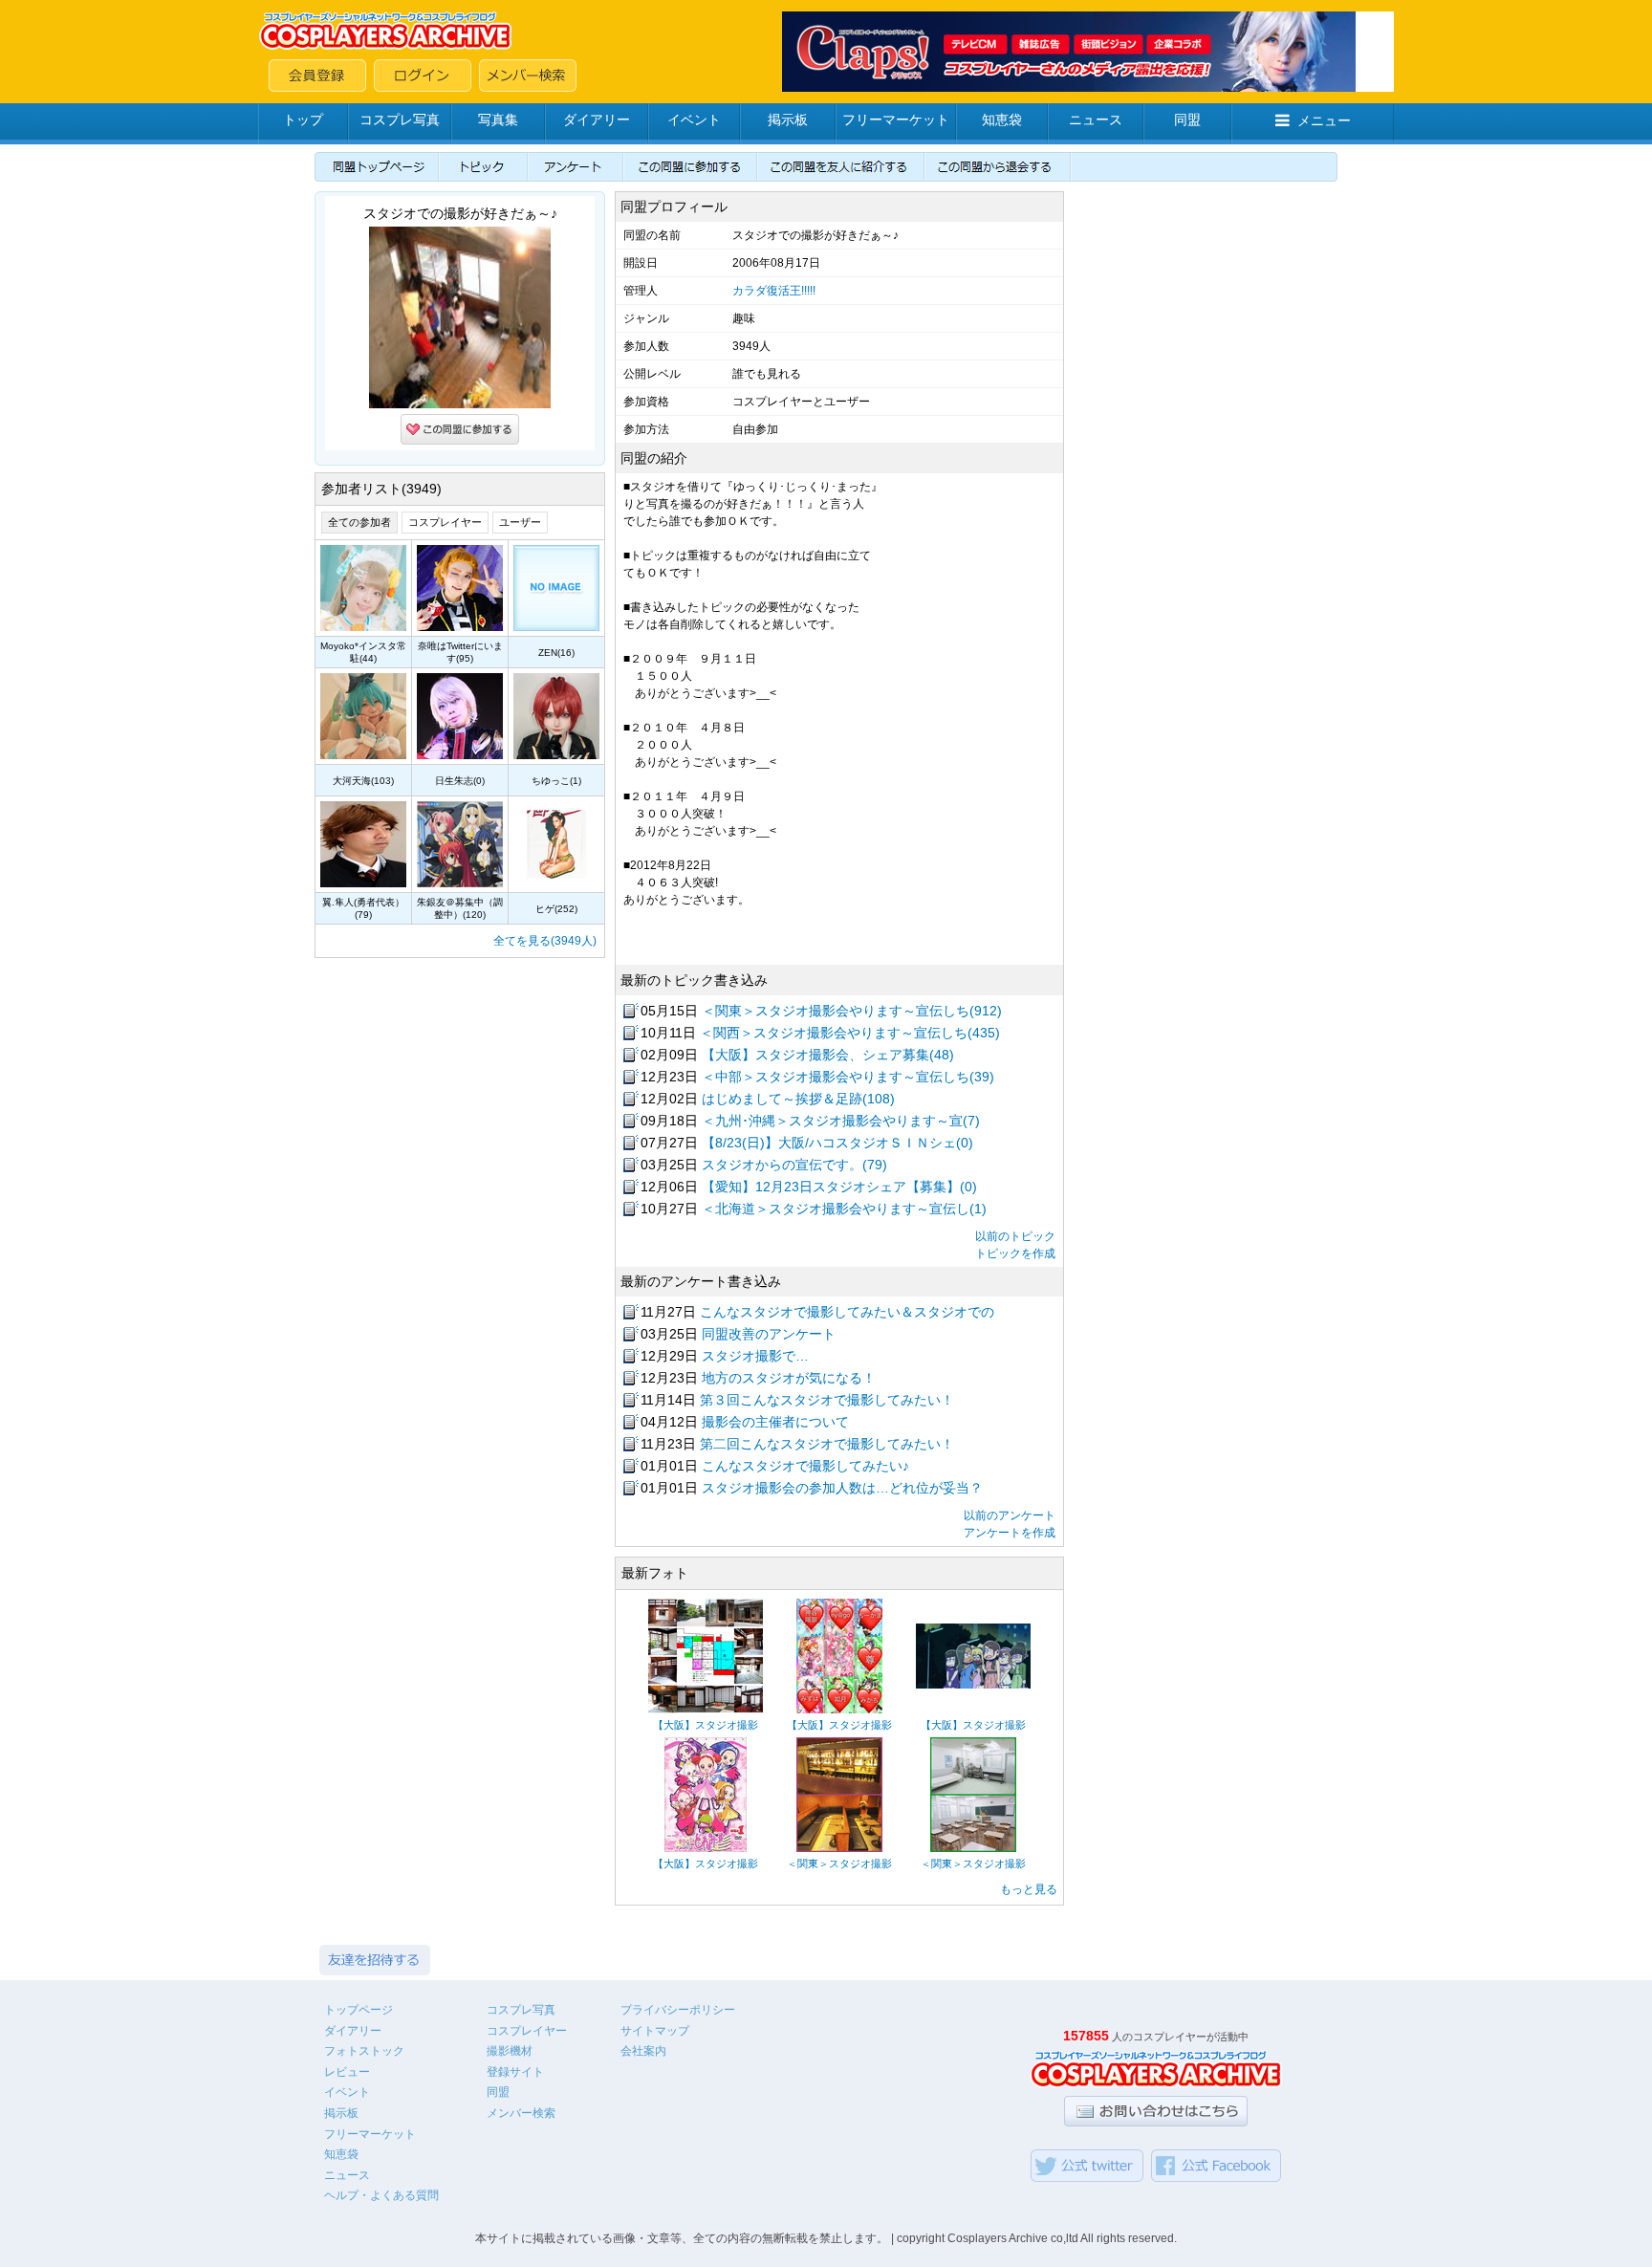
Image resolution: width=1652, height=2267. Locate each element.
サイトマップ (655, 2031)
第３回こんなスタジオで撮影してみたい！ (827, 1400)
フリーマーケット (896, 120)
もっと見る (1029, 1889)
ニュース (1096, 120)
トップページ (359, 2010)
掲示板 (788, 120)
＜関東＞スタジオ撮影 (839, 1864)
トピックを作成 (1015, 1253)
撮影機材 (510, 2051)
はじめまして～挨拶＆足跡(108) (798, 1099)
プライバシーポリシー (678, 2010)
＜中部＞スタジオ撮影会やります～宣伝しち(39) (848, 1077)
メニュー (1324, 120)
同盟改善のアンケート (769, 1334)
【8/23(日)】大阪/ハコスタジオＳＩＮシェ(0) (837, 1143)
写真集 (498, 120)
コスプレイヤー (445, 522)
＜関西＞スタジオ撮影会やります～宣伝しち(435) (850, 1033)
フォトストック (364, 2051)
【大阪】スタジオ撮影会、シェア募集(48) (828, 1055)
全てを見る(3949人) (545, 941)
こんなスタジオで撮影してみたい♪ (805, 1466)
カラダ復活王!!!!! (774, 291)
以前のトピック (1015, 1236)
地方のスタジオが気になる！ (789, 1378)
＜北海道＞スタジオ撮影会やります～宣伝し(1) (844, 1209)
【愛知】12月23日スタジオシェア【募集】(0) (839, 1187)
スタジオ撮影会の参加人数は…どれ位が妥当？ (842, 1488)
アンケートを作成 (1010, 1533)
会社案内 (643, 2051)
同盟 (1187, 120)
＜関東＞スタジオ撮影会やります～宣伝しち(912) (852, 1011)
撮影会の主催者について (775, 1422)
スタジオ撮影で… (755, 1356)
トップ (303, 120)
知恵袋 (1002, 120)
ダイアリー (597, 120)
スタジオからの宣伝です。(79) (794, 1165)
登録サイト (515, 2072)
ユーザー (520, 522)
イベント (694, 120)
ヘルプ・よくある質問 (381, 2195)
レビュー (347, 2072)
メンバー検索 (521, 2113)
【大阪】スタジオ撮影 (706, 1725)
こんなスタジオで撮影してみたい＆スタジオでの (847, 1312)
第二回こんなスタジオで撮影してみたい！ (827, 1444)
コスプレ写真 (400, 120)
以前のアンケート (1010, 1515)
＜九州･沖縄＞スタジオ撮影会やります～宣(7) (841, 1121)
